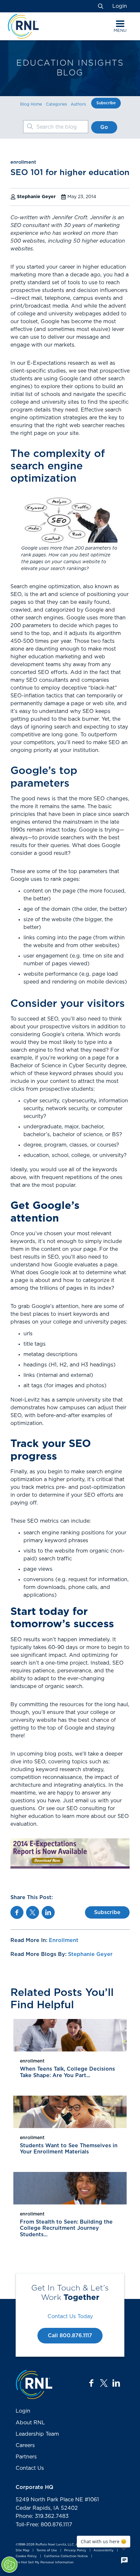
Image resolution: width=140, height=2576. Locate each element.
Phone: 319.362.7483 (42, 2516)
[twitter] (104, 2383)
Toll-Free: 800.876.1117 (44, 2525)
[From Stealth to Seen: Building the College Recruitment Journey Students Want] (70, 2188)
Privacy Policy (75, 2551)
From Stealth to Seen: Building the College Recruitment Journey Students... (66, 2228)
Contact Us (30, 2468)
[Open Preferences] (9, 2565)
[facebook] (91, 2383)
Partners (26, 2457)
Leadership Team (37, 2434)
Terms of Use (47, 2551)
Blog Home (31, 104)
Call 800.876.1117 (70, 2336)
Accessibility (104, 2551)
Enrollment (64, 1940)
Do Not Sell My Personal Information (45, 2562)
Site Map (22, 2551)
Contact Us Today (70, 2316)
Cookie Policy (26, 2557)
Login (120, 6)
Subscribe (106, 103)
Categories (56, 104)
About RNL (30, 2423)
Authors (78, 104)
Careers (25, 2445)
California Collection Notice (66, 2557)
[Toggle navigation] (120, 24)
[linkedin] (116, 2383)
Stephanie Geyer (90, 1954)
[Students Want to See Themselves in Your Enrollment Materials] (70, 2112)
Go (104, 127)
